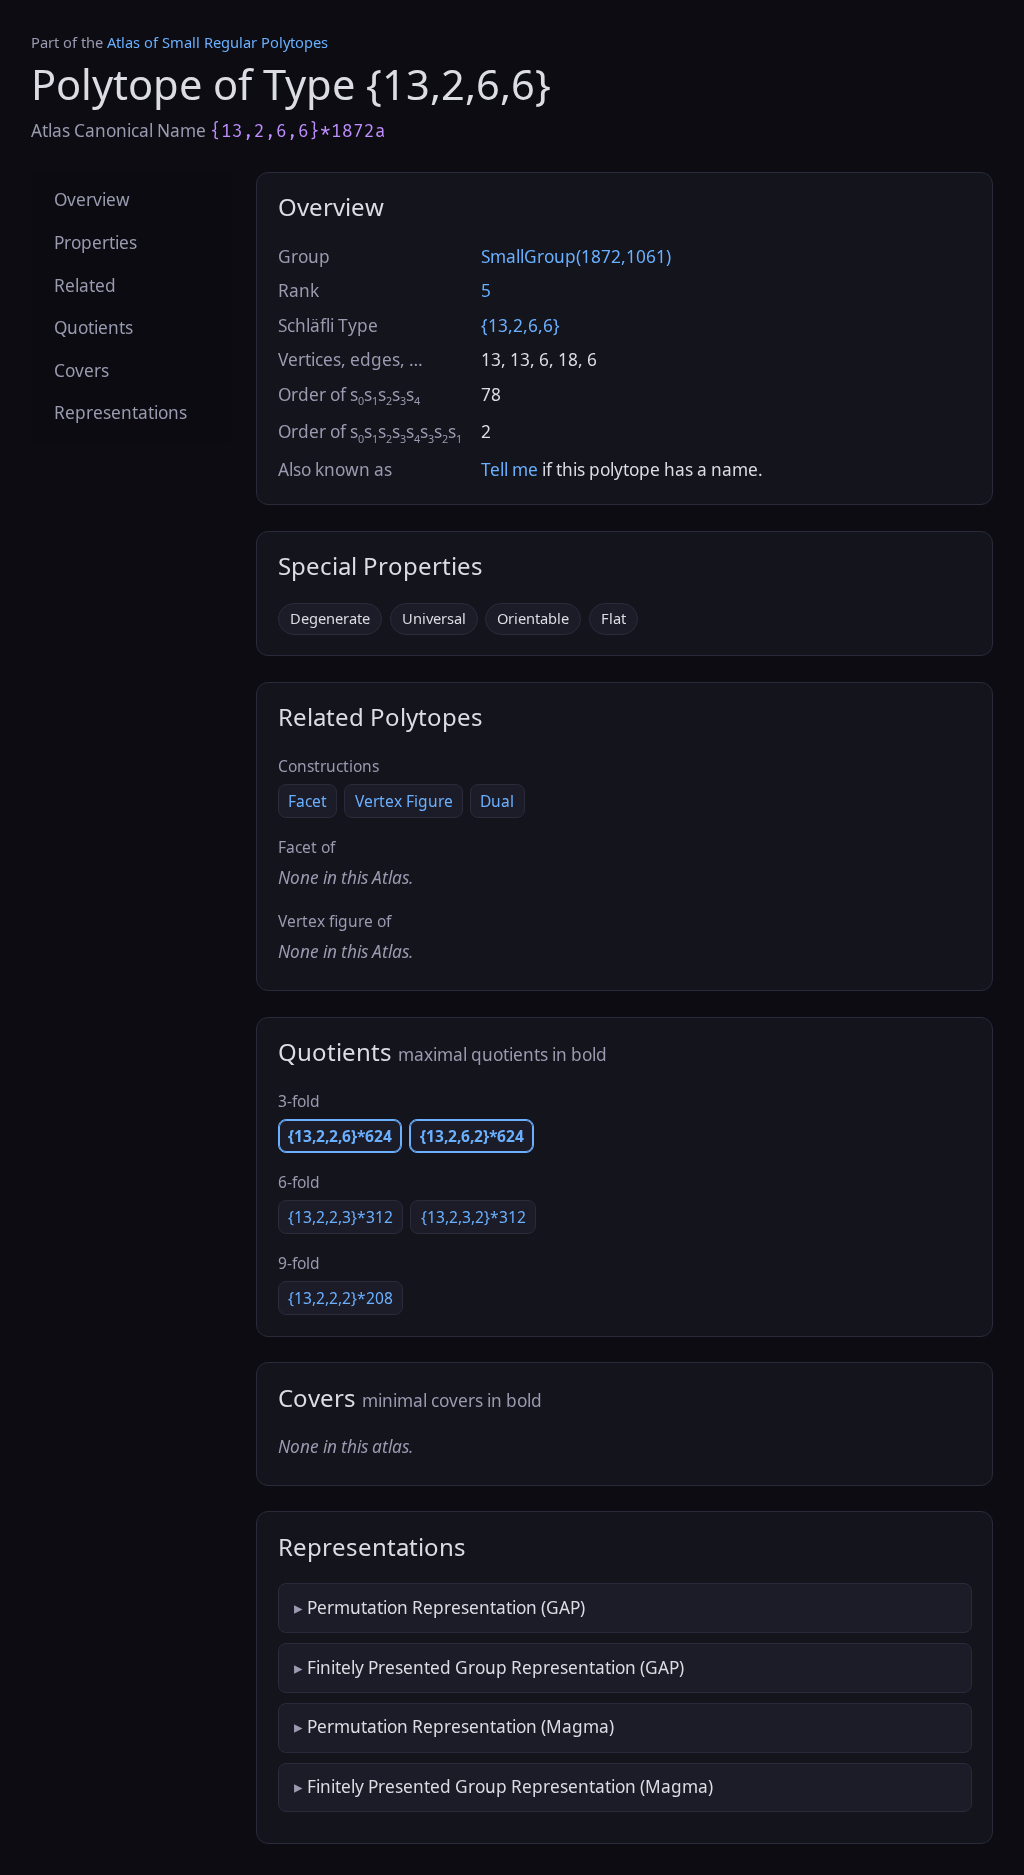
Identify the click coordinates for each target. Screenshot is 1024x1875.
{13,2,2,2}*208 (340, 1298)
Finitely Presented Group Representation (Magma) (510, 1786)
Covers (81, 370)
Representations (120, 412)
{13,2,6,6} (520, 325)
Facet (307, 801)
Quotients (93, 327)
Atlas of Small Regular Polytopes (217, 42)
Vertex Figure (404, 801)
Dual (497, 801)
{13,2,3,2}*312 (473, 1217)
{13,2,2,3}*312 (340, 1217)
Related (85, 285)
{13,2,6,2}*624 (472, 1136)
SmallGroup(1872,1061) (576, 256)
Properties (95, 242)
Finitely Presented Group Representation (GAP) (495, 1667)
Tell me (509, 469)
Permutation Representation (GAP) (446, 1607)
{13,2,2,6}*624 (340, 1136)
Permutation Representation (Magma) (460, 1726)
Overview (92, 199)
